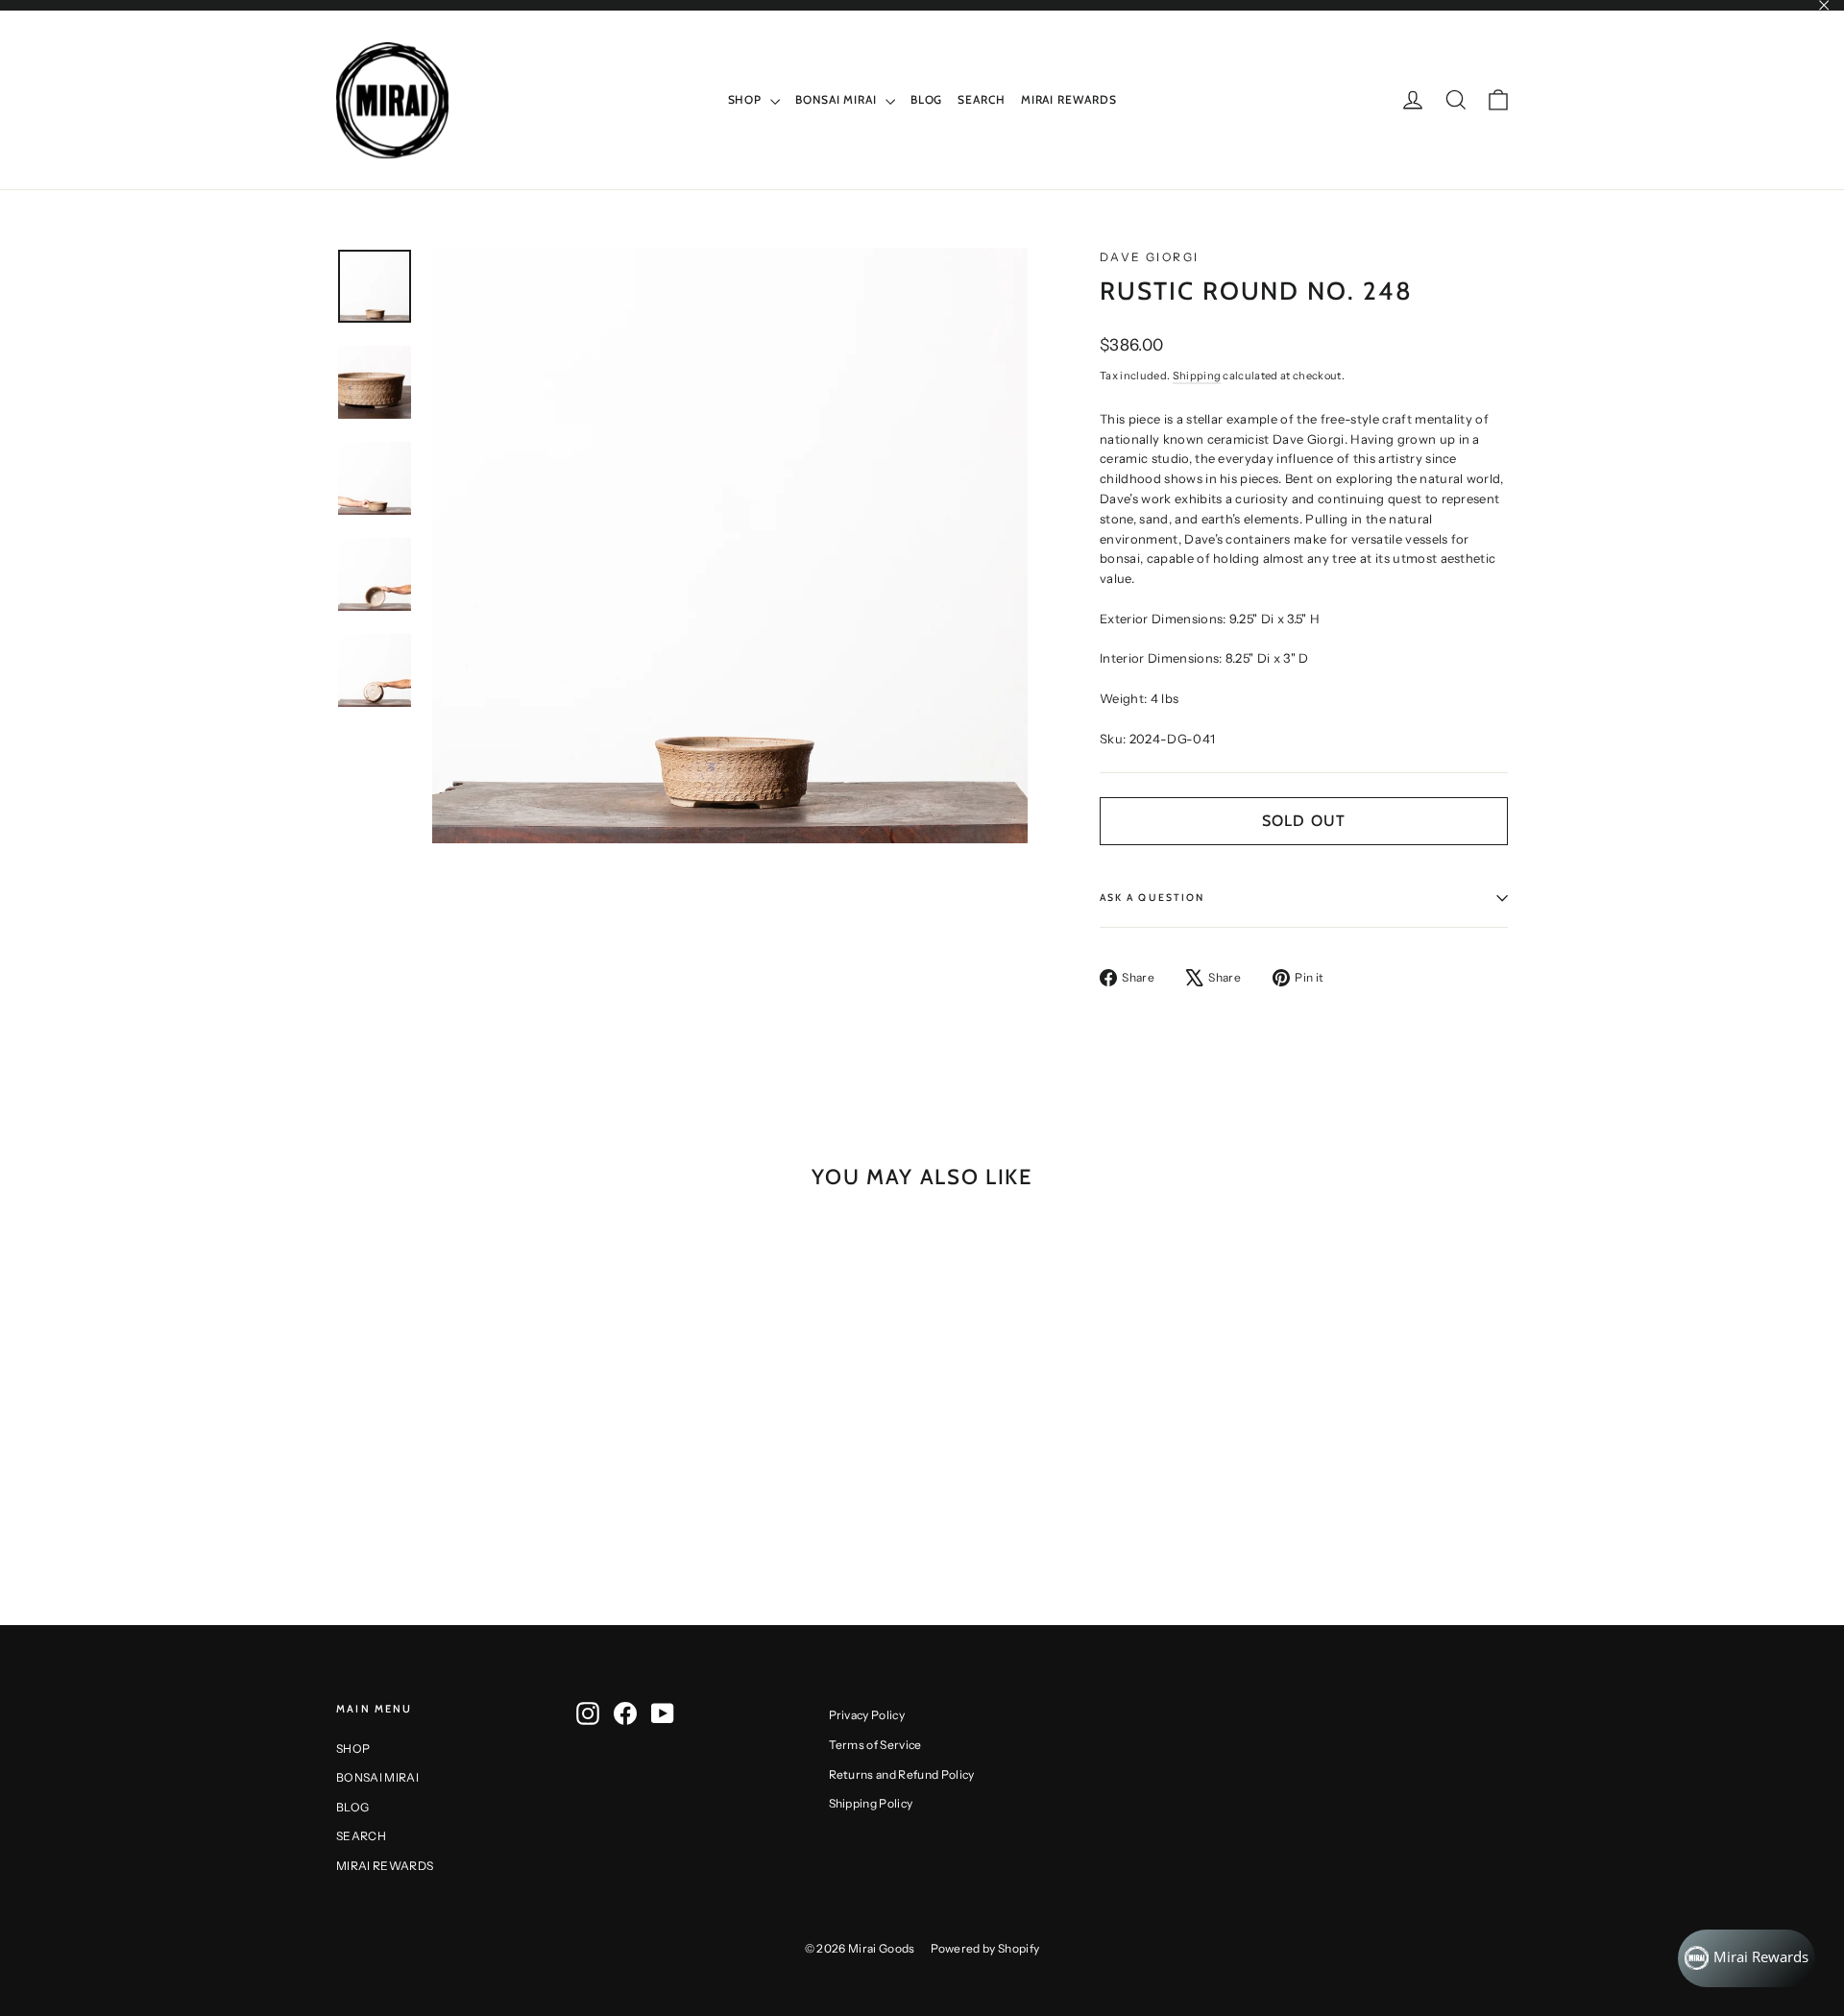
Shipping (1197, 376)
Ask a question (1152, 898)
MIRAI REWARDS (1069, 99)
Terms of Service (875, 1745)
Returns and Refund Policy (902, 1774)
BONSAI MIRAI (838, 99)
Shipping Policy (871, 1803)
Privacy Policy (867, 1715)
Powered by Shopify (985, 1948)
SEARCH (981, 99)
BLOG (927, 99)
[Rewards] (1747, 1958)
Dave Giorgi (1149, 257)
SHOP (747, 99)
